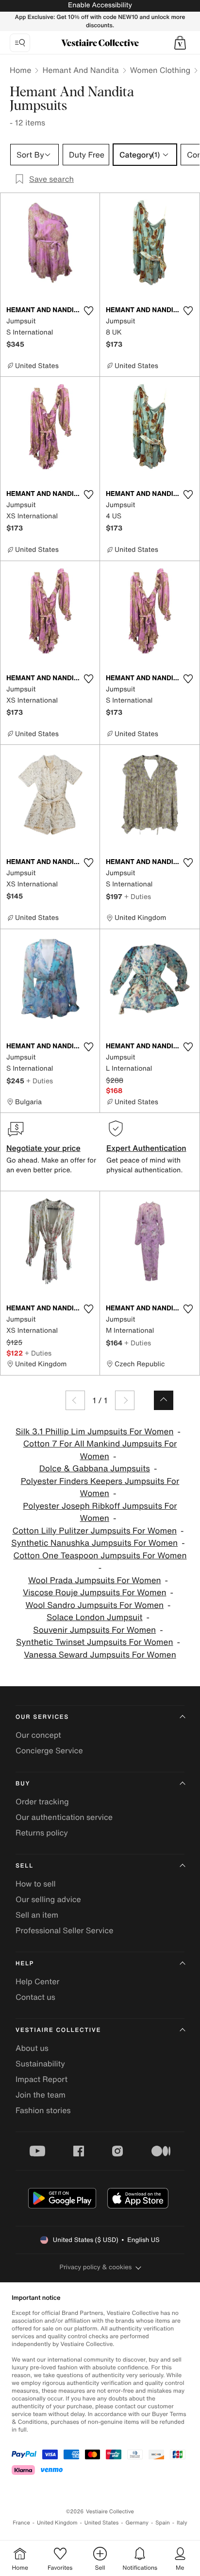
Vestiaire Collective (58, 2030)
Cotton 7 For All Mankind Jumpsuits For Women (100, 1450)
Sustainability (40, 2064)
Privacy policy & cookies (96, 2267)
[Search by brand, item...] (20, 43)
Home (20, 70)
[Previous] (75, 1400)
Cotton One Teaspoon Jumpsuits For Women (100, 1556)
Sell (25, 1866)
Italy (182, 2523)
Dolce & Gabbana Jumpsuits (95, 1469)
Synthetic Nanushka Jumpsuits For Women (94, 1543)
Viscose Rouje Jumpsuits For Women (95, 1593)
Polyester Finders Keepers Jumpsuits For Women (100, 1488)
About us (32, 2048)
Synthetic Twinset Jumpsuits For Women (95, 1642)
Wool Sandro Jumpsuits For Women (94, 1605)
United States (102, 2523)
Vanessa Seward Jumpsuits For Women (100, 1655)
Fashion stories (43, 2110)
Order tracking (42, 1801)
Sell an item (37, 1915)
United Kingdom (57, 2523)
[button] (180, 43)
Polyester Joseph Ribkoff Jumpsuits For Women (100, 1512)
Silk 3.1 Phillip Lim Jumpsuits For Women (94, 1432)
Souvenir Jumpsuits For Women (94, 1630)
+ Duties (138, 896)
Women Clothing (160, 70)
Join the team (41, 2095)
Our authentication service (64, 1817)
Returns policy (42, 1833)
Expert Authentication (146, 1148)
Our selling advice (48, 1899)
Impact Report (42, 2079)
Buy (23, 1784)
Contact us (35, 1997)
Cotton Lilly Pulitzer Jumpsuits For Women (94, 1531)
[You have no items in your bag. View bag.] (180, 43)
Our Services (42, 1717)
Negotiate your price (43, 1148)
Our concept (38, 1735)
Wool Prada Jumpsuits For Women (95, 1580)
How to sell (36, 1884)
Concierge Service (49, 1750)
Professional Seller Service (64, 1930)
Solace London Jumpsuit (94, 1617)
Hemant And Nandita (80, 70)
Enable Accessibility (100, 5)
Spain (163, 2523)
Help (25, 1964)
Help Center (37, 1981)
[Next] (125, 1400)
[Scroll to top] (164, 1400)
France (21, 2523)
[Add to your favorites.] (88, 311)
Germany (137, 2523)
